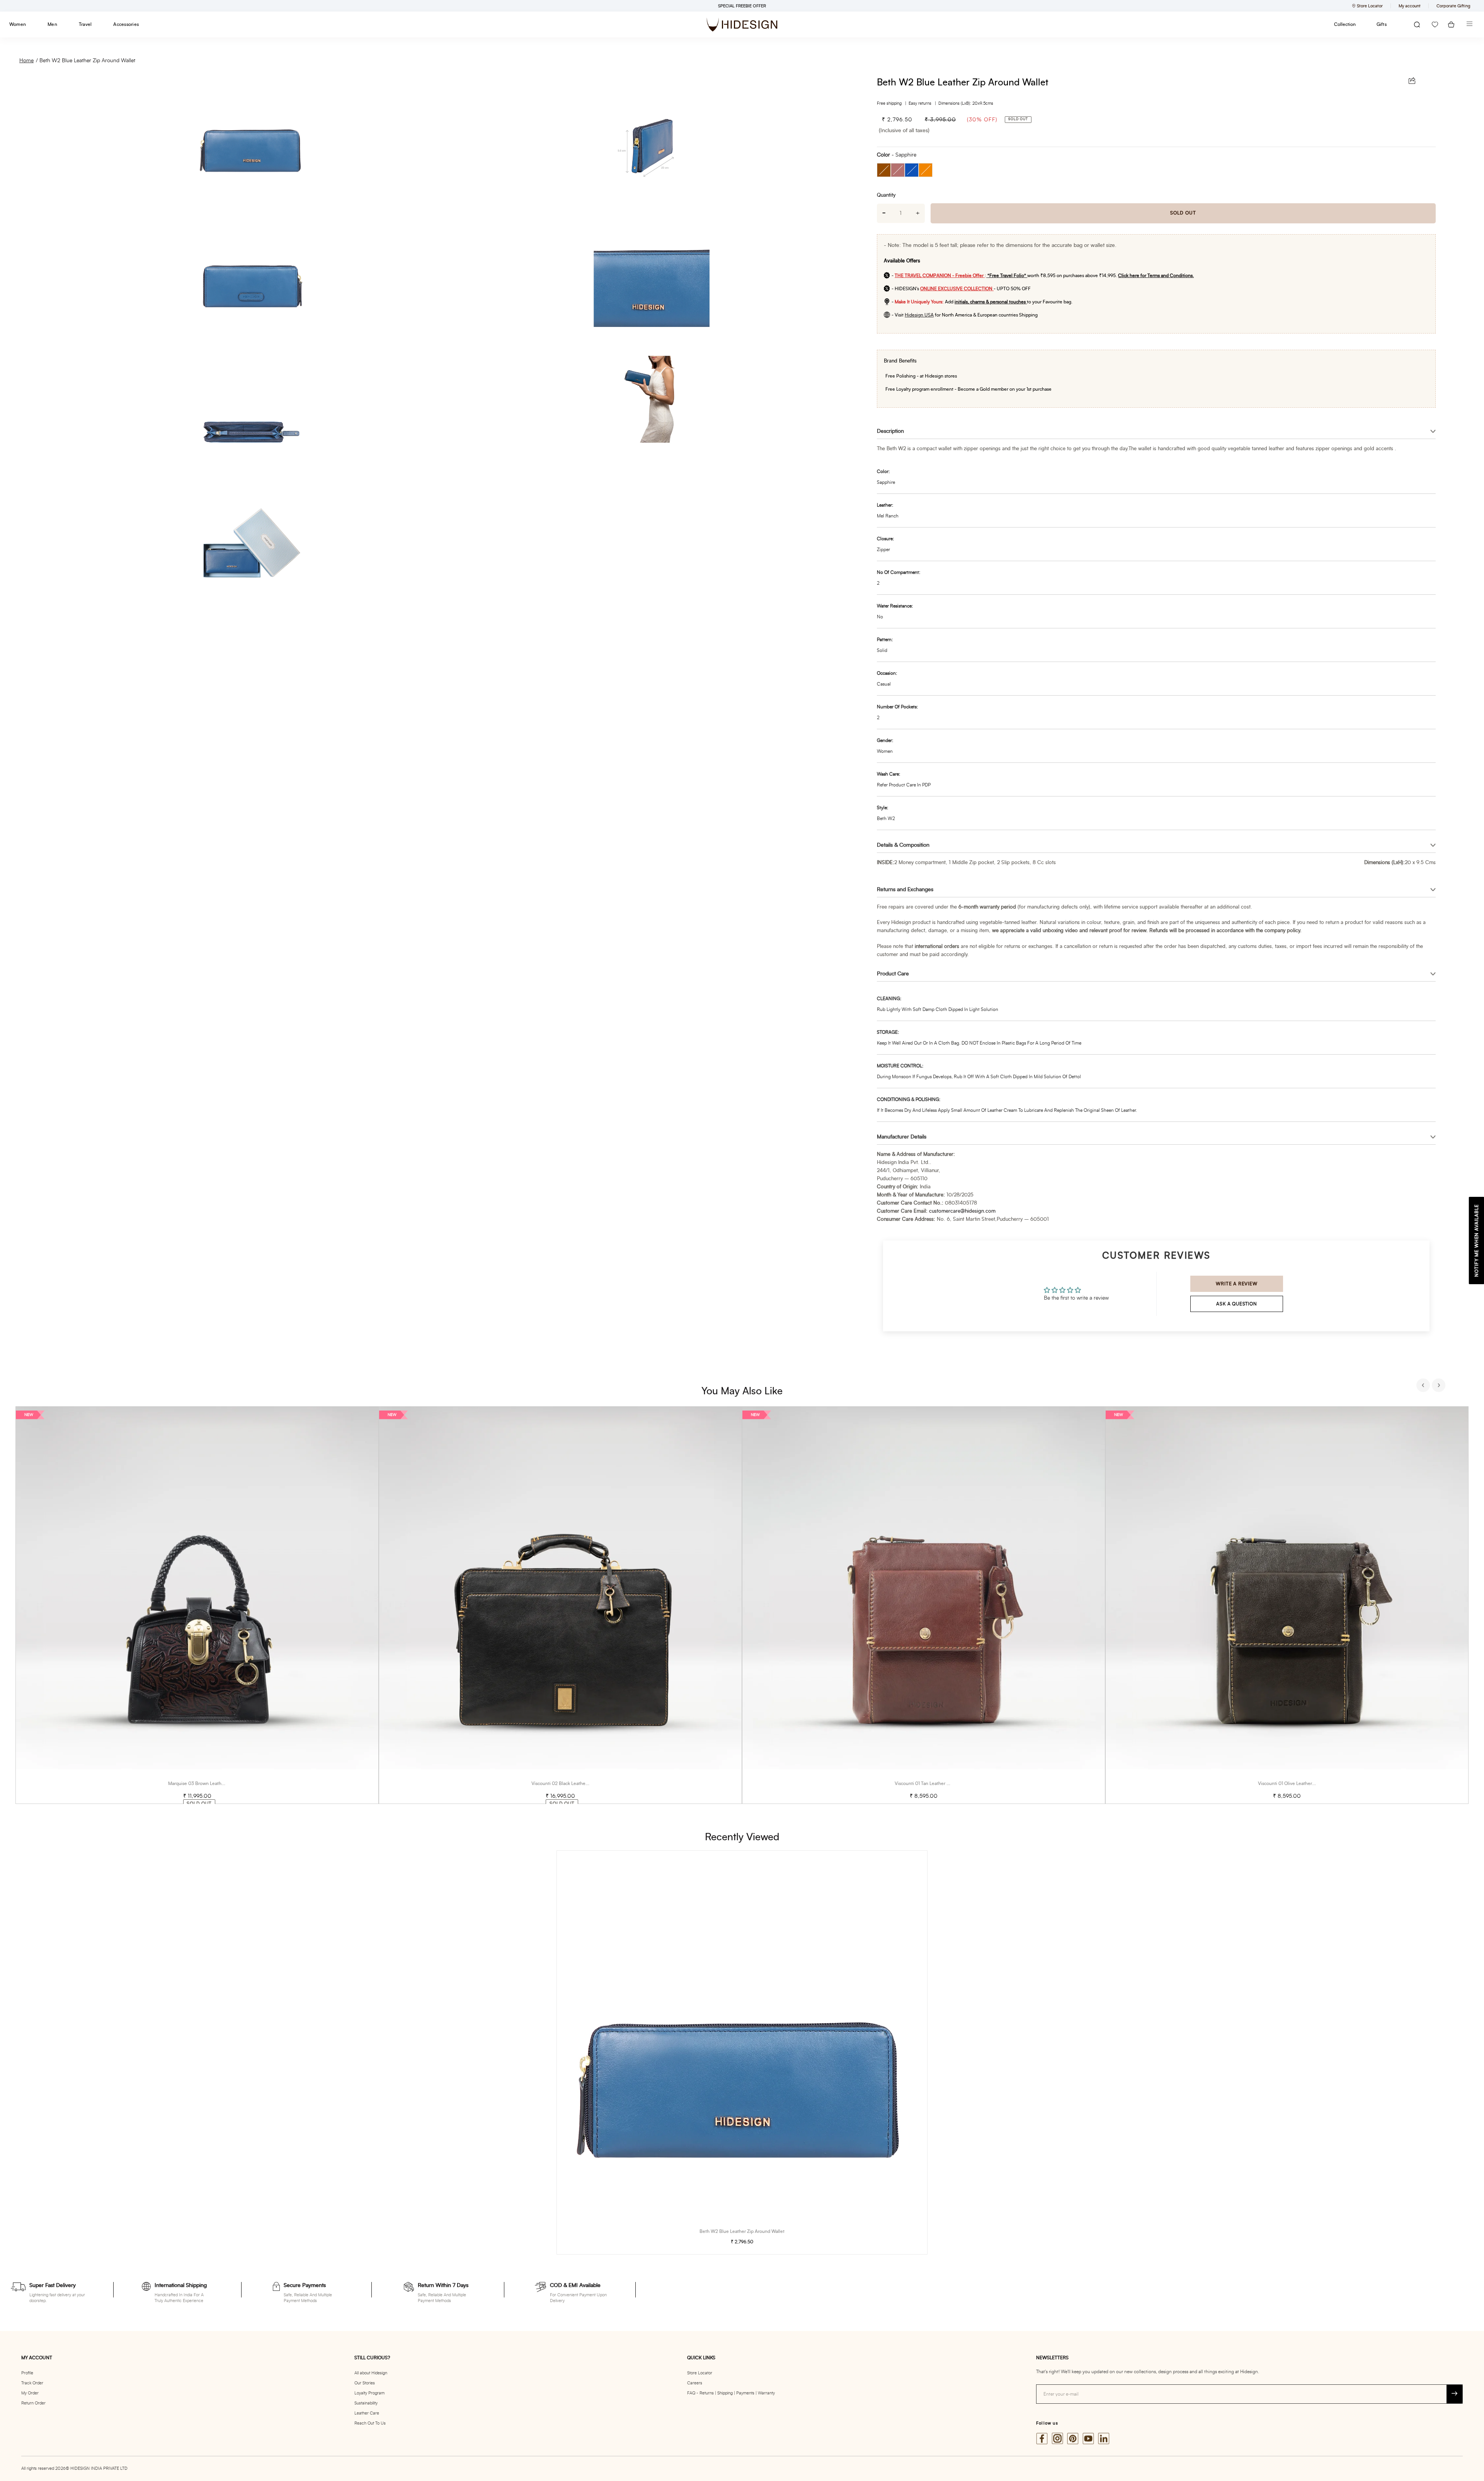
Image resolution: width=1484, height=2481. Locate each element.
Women (18, 24)
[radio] (884, 170)
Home (26, 61)
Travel (85, 24)
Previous (1424, 1386)
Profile (27, 2373)
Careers (695, 2383)
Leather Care (367, 2413)
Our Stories (365, 2383)
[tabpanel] (197, 1605)
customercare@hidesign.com (962, 1211)
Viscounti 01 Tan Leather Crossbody (932, 1783)
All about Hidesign (371, 2373)
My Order (30, 2393)
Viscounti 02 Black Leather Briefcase (569, 1783)
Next (1440, 1386)
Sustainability (366, 2403)
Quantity (886, 195)
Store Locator (700, 2373)
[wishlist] (1435, 25)
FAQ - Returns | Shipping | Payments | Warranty (731, 2393)
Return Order (33, 2403)
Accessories (126, 24)
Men (52, 24)
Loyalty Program (369, 2393)
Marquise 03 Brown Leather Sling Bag (207, 1783)
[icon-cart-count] (1451, 25)
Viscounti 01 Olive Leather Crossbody (1297, 1783)
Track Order (32, 2383)
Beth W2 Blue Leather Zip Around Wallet (87, 61)
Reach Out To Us (370, 2423)
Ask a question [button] (1236, 1304)
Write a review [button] (1236, 1284)
